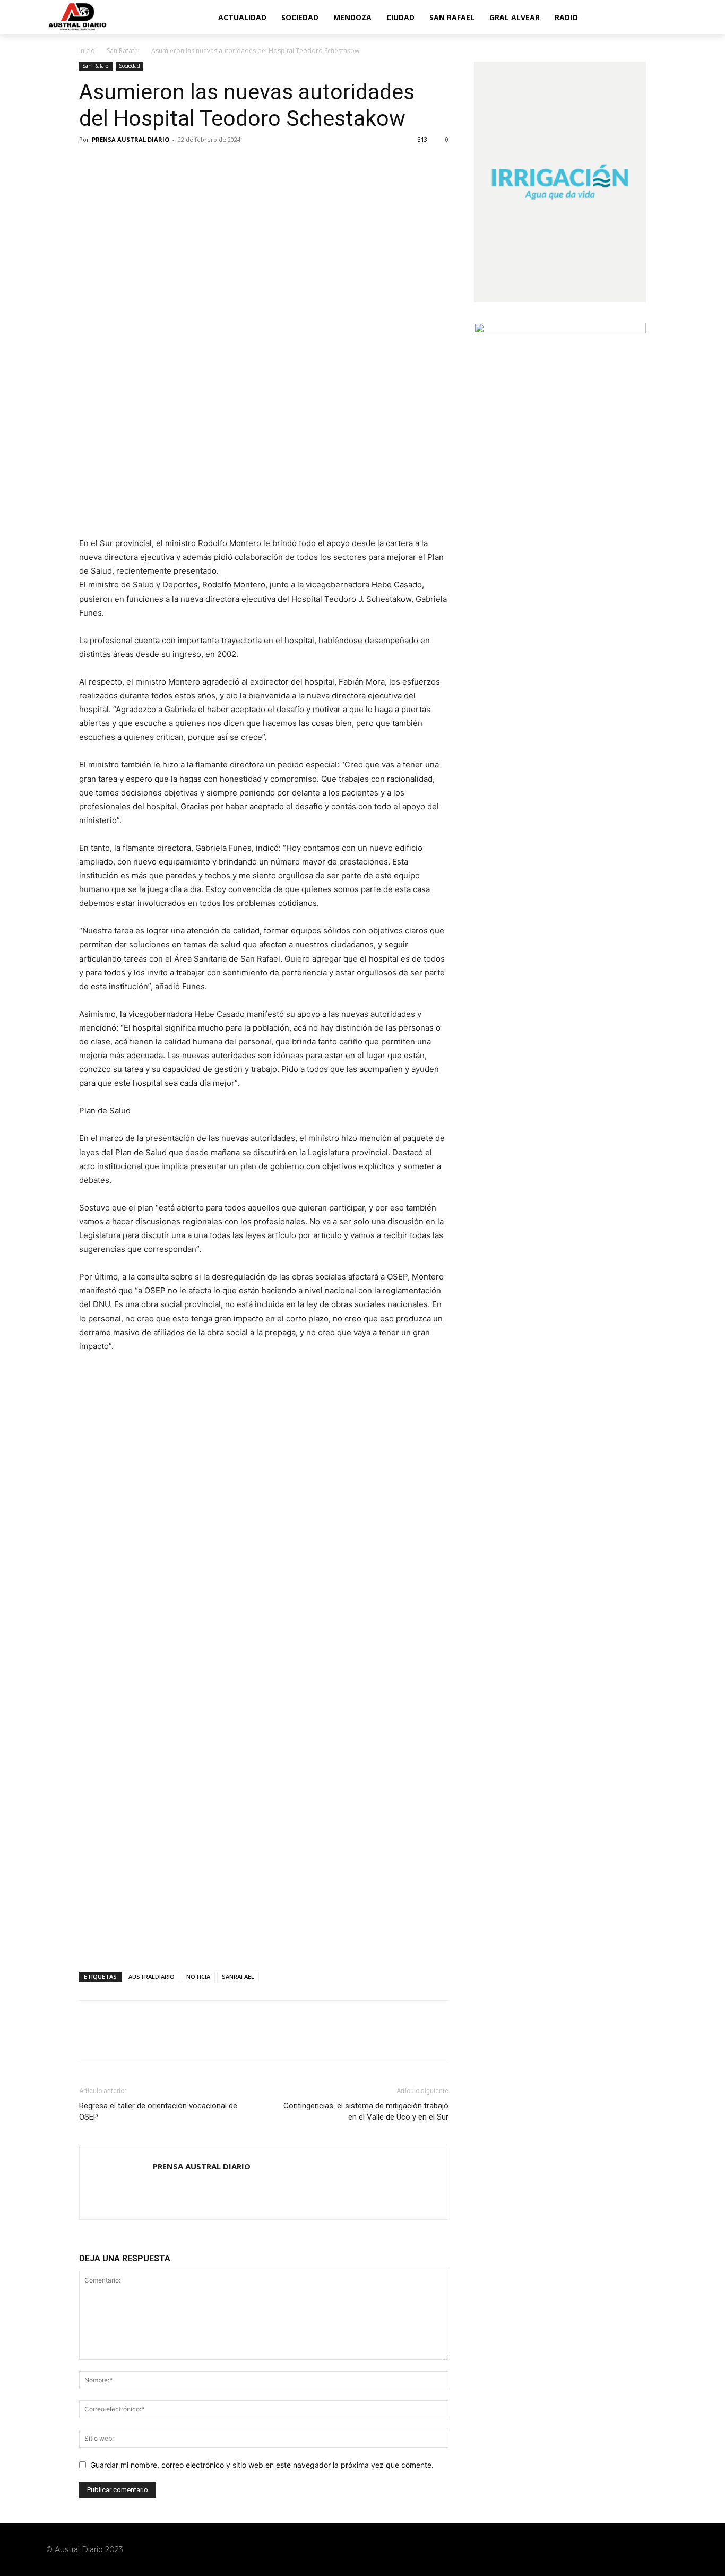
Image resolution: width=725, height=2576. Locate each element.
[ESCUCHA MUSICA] (264, 485)
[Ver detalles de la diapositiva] (264, 1460)
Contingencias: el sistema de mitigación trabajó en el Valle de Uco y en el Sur (366, 2111)
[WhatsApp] (163, 163)
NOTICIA (198, 1977)
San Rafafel (123, 51)
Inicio (87, 51)
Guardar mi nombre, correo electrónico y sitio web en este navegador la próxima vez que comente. (262, 2465)
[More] (188, 163)
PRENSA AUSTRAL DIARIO (131, 139)
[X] (114, 163)
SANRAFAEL (238, 1977)
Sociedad (130, 66)
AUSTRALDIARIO (152, 1977)
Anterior (92, 1388)
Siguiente (435, 1388)
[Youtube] (671, 2549)
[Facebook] (90, 163)
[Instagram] (631, 2549)
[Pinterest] (139, 163)
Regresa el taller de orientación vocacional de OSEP (158, 2111)
